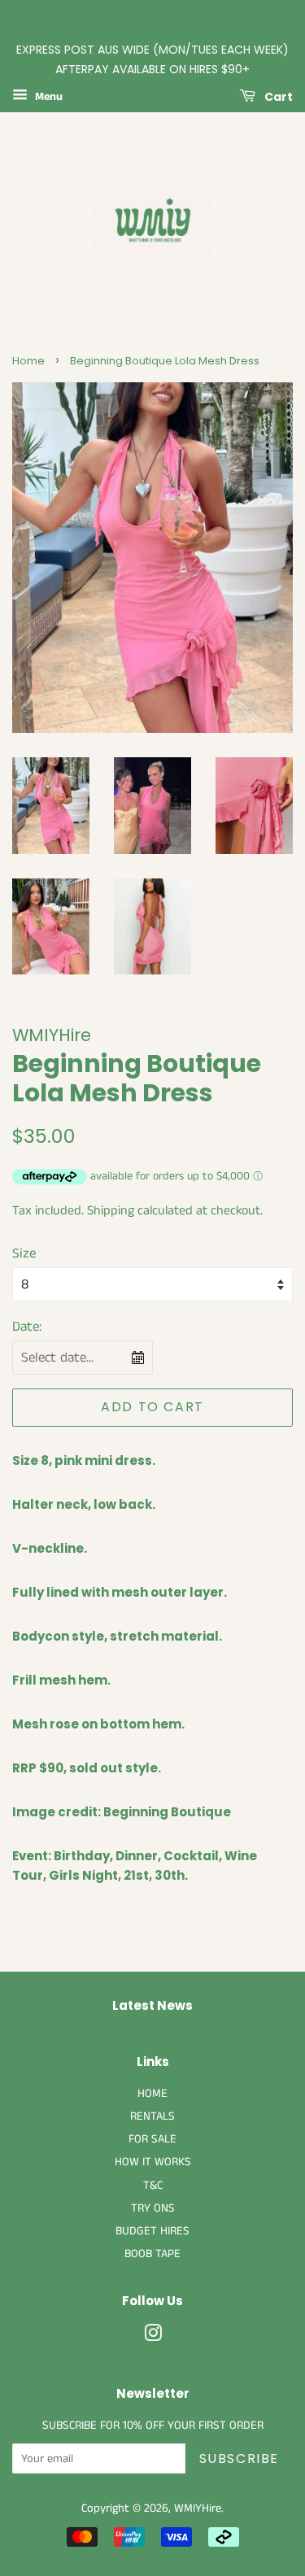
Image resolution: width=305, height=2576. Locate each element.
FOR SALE (152, 2139)
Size (24, 1253)
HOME (152, 2094)
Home (28, 361)
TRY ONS (153, 2208)
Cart (277, 96)
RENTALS (152, 2116)
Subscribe (239, 2458)
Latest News (152, 2005)
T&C (153, 2186)
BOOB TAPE (152, 2254)
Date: (27, 1327)
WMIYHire (198, 2508)
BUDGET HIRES (152, 2231)
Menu (47, 97)
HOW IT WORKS (153, 2162)
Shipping (111, 1211)
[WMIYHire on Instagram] (153, 2337)
